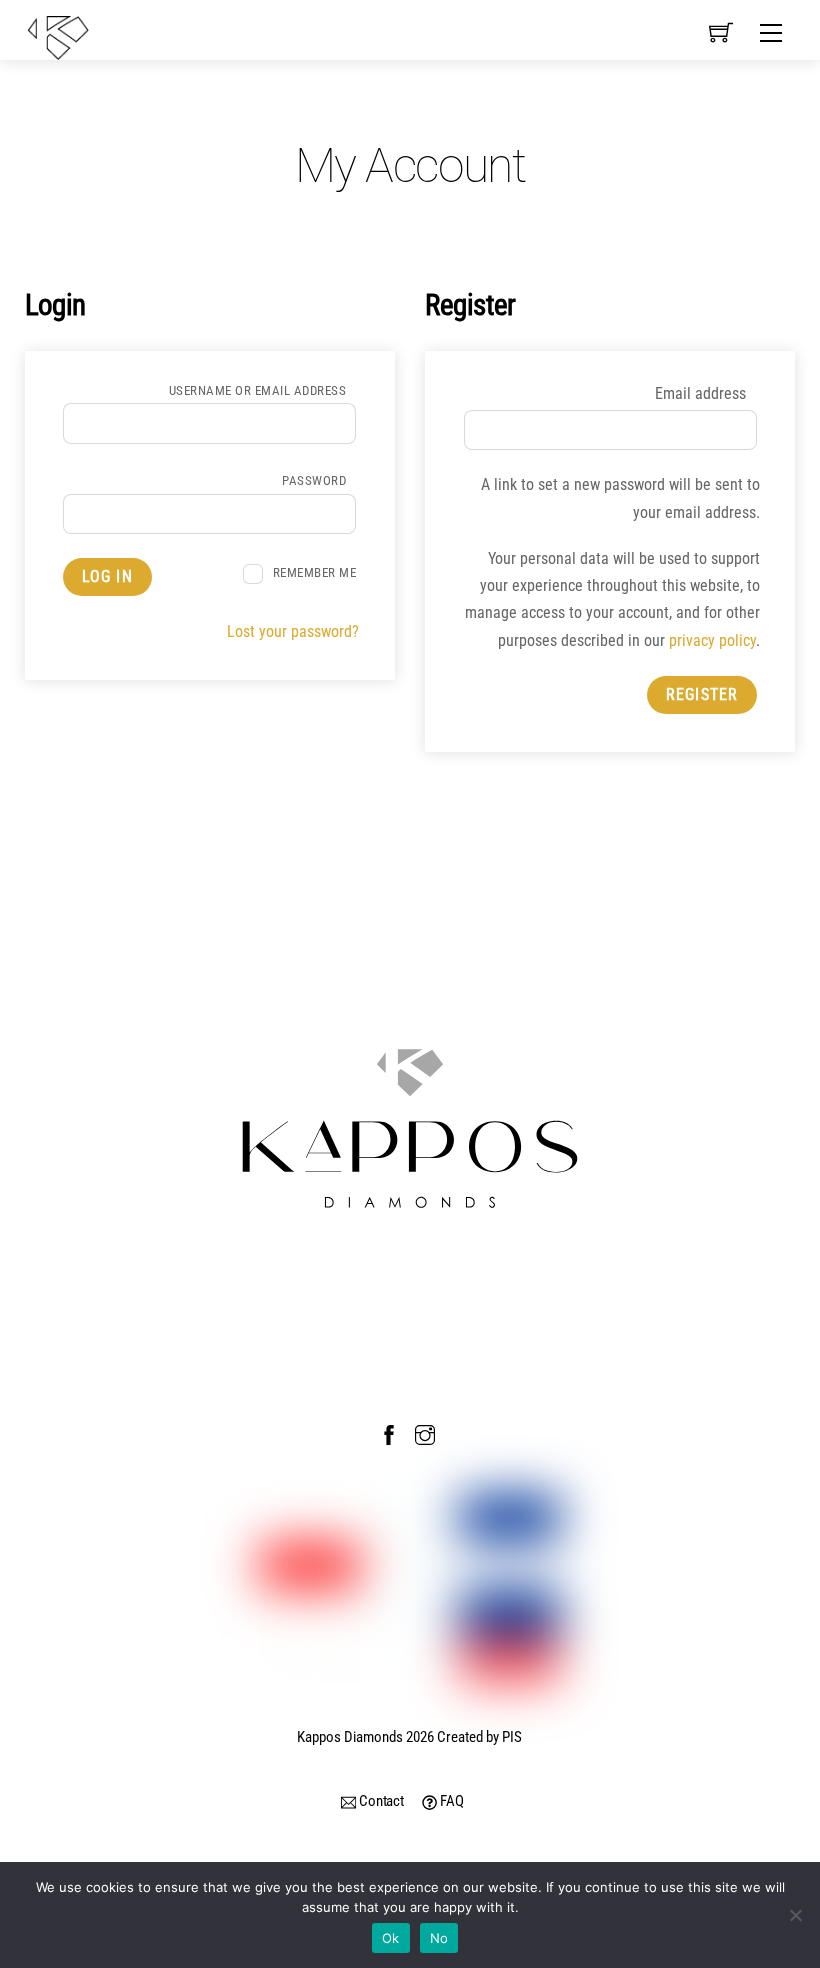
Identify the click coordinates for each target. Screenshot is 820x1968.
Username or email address (263, 390)
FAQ (450, 1801)
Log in (107, 576)
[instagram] (425, 1432)
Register (702, 694)
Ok (391, 1938)
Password (319, 480)
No (439, 1938)
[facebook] (389, 1432)
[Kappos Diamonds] (58, 36)
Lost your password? (293, 631)
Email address (706, 393)
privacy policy (712, 640)
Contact (380, 1801)
